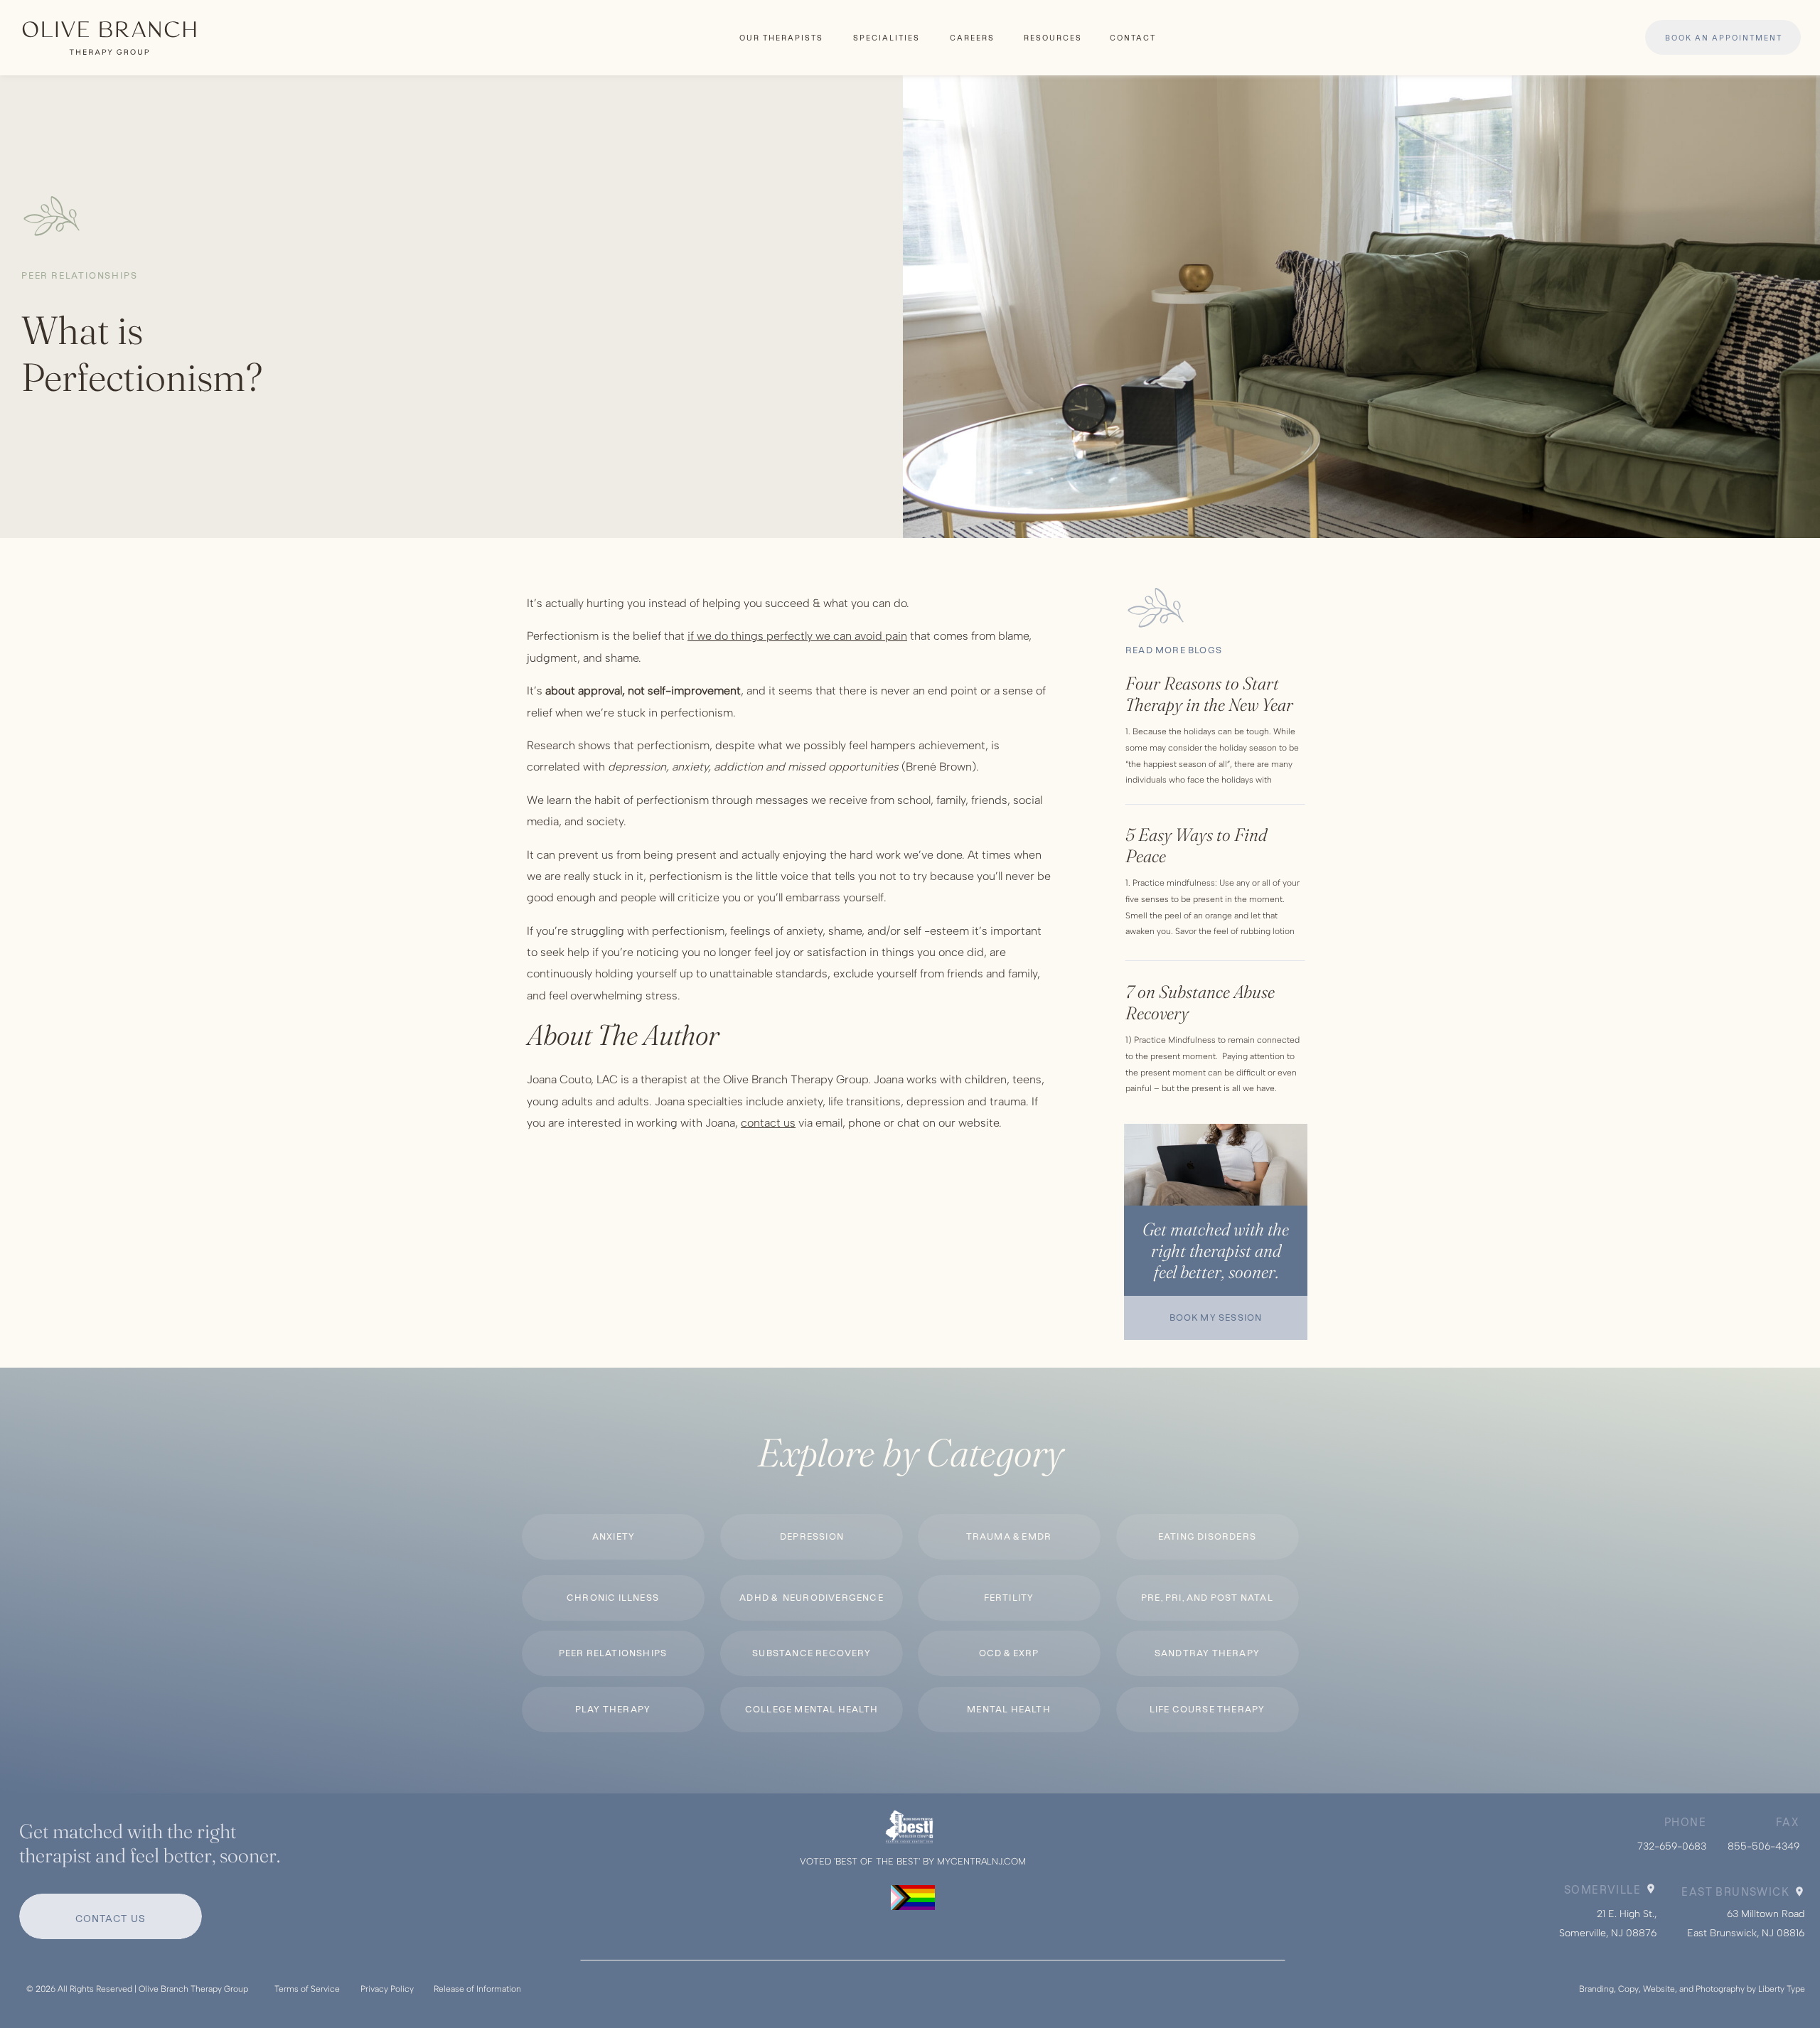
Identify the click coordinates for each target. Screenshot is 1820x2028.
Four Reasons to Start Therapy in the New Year (1209, 694)
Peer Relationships (79, 275)
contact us (768, 1123)
